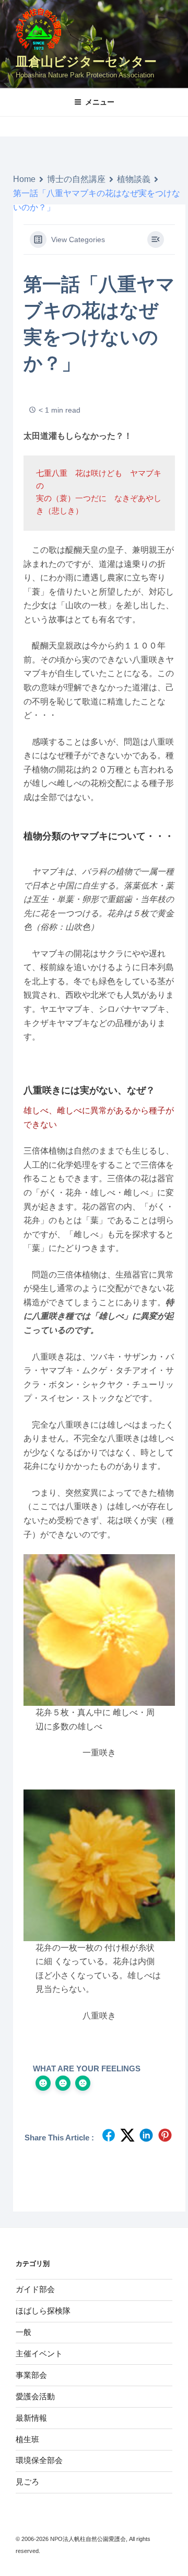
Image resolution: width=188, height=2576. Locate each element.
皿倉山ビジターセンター (86, 61)
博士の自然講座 (76, 179)
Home (24, 179)
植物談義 (134, 179)
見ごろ (27, 2482)
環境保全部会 (39, 2460)
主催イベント (39, 2353)
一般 (23, 2332)
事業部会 (31, 2375)
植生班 (27, 2439)
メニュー (100, 102)
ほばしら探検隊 (43, 2311)
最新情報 (31, 2418)
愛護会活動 (35, 2396)
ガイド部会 (35, 2289)
